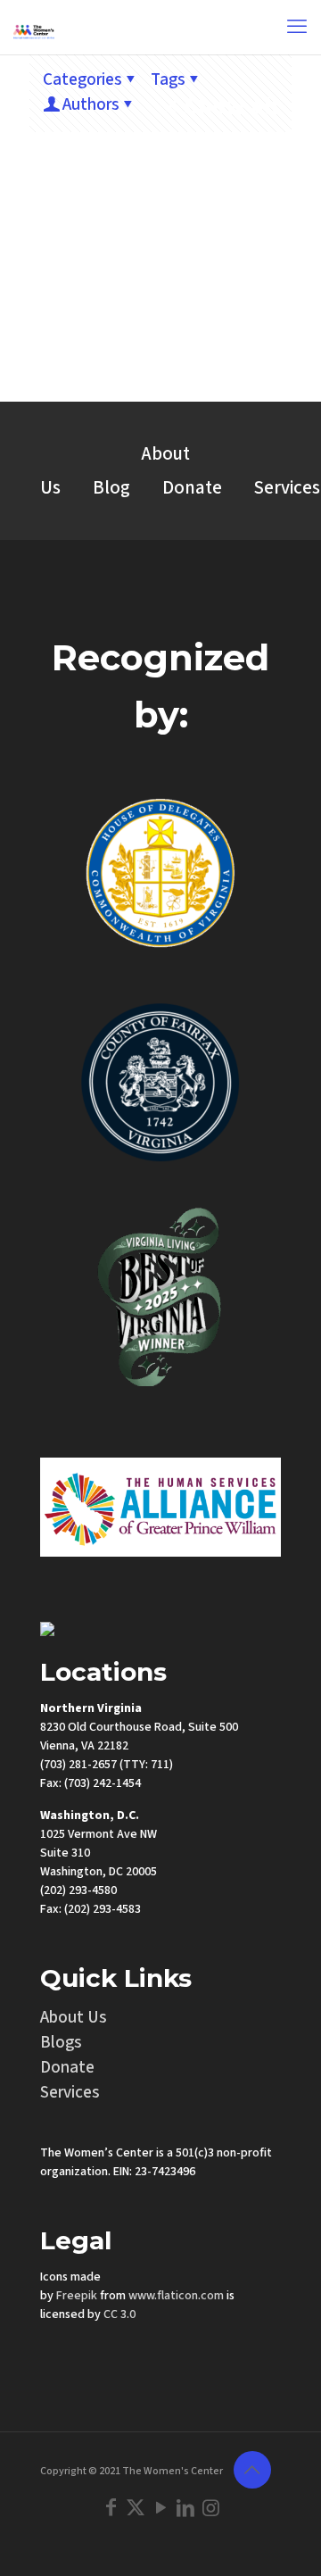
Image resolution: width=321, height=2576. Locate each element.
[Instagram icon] (210, 2508)
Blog (111, 488)
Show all (231, 106)
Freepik (77, 2296)
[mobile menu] (297, 27)
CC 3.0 (119, 2314)
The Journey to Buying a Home (160, 326)
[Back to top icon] (252, 2470)
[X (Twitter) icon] (136, 2508)
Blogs (61, 2043)
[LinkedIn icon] (185, 2508)
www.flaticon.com (176, 2296)
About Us (74, 2018)
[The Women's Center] (34, 27)
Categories (82, 80)
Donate (192, 488)
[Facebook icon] (111, 2508)
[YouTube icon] (160, 2508)
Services (70, 2093)
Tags (168, 80)
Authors (91, 105)
